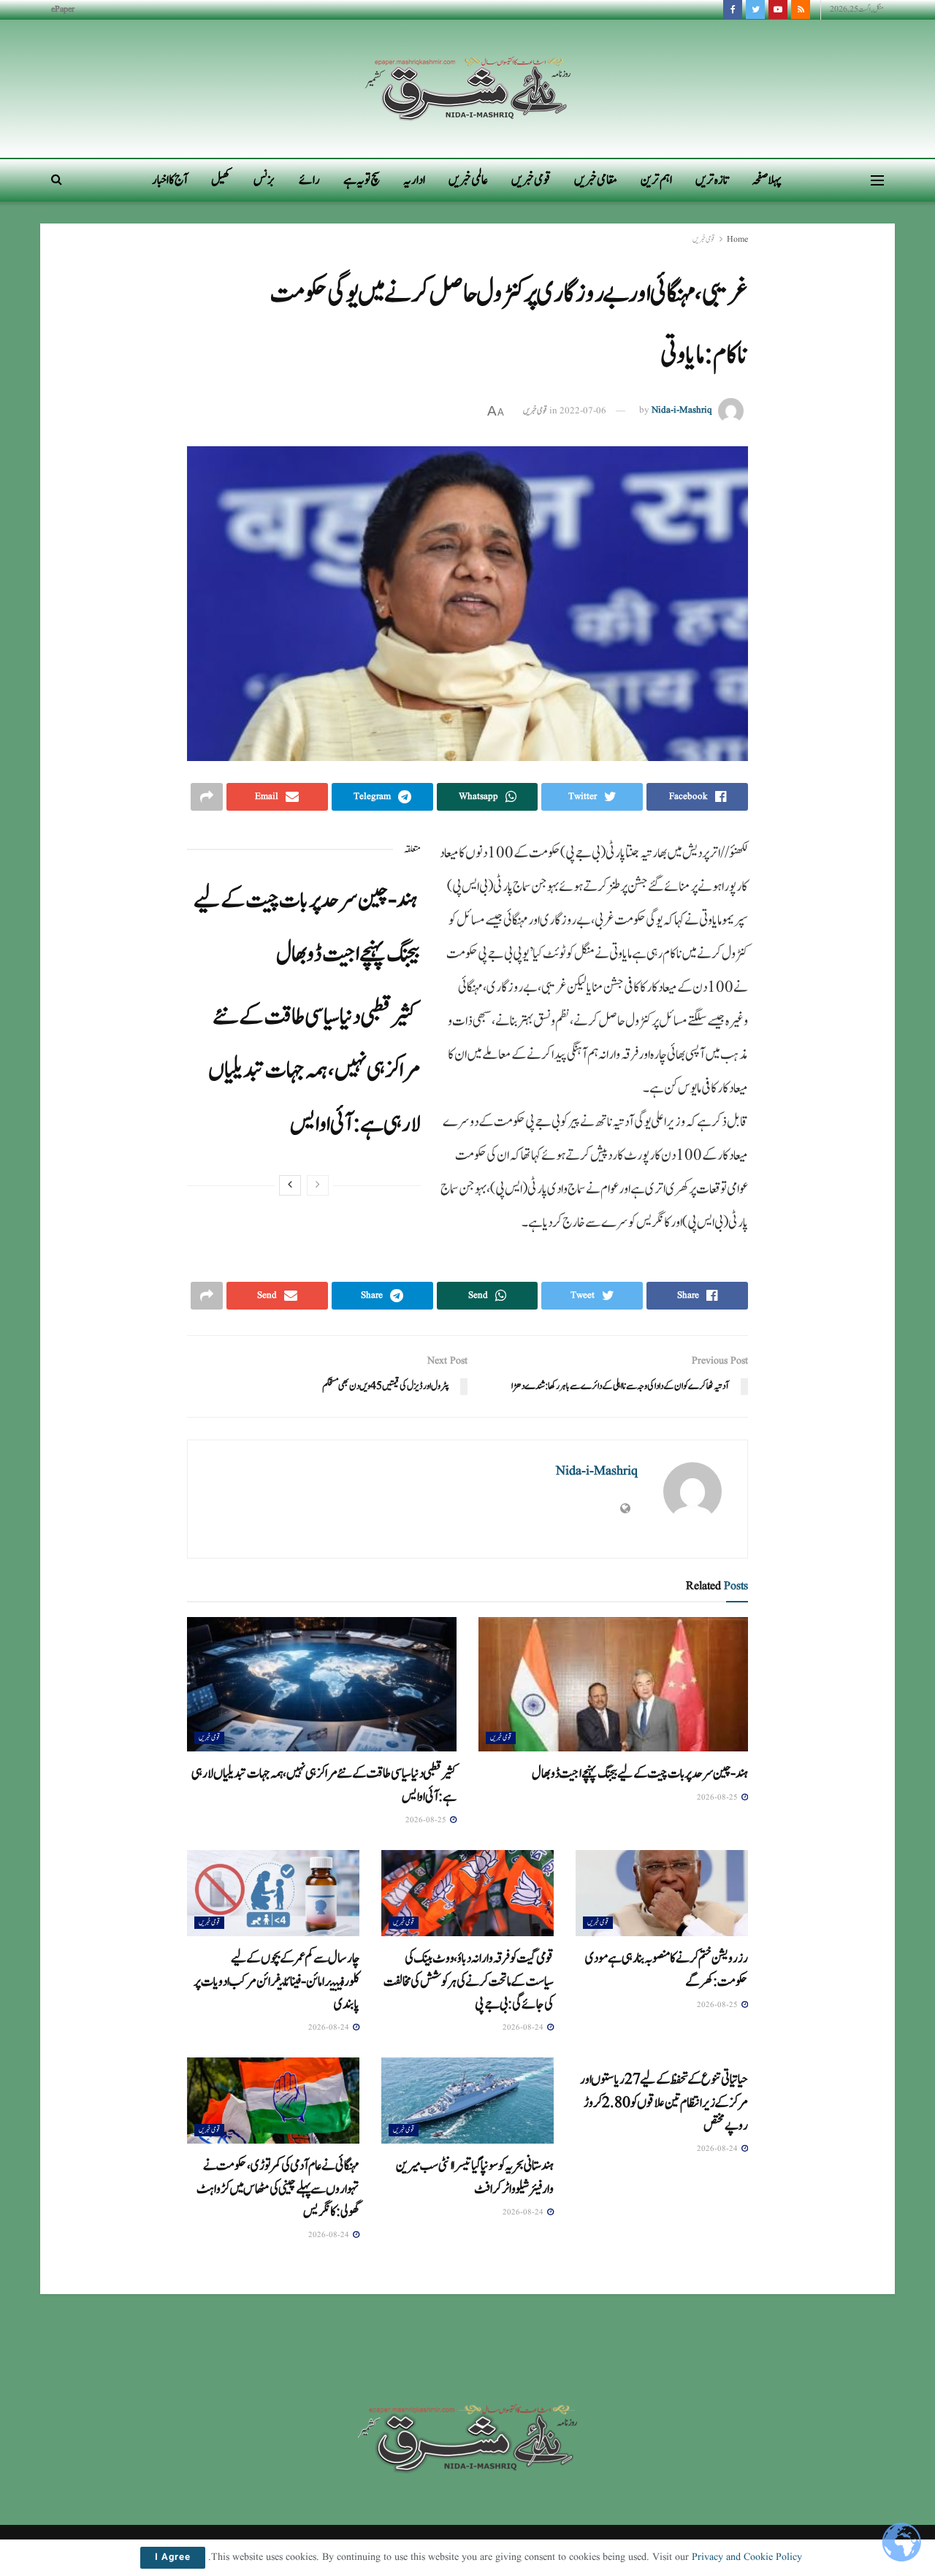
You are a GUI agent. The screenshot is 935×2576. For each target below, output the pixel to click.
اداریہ (414, 180)
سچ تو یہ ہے (362, 180)
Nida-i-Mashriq (682, 411)
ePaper (63, 9)
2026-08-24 (524, 2027)
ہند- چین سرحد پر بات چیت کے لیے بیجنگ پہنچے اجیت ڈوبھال (640, 1773)
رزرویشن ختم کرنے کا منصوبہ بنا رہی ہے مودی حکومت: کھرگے (667, 1969)
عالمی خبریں (468, 180)
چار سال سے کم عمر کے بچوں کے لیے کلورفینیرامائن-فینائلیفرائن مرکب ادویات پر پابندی (276, 1981)
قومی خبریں (531, 180)
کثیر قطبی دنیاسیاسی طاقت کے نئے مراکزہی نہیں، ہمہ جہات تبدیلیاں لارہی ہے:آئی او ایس (314, 1070)
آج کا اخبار (170, 180)
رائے (309, 180)
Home (737, 239)
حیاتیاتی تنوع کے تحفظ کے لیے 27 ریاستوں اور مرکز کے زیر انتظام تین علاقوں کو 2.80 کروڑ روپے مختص (664, 2102)
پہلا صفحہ (767, 180)
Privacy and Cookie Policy (747, 2557)
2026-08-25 (718, 1797)
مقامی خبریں (596, 180)
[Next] (290, 1185)
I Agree (173, 2558)
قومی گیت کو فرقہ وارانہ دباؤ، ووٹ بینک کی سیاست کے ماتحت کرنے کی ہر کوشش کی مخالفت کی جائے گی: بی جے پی (469, 1981)
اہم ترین (656, 180)
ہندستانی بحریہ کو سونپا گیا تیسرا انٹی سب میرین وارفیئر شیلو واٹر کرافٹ (475, 2177)
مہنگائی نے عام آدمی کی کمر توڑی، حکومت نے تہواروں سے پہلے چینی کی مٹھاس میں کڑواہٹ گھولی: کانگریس (278, 2189)
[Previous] (318, 1185)
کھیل (221, 180)
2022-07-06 (583, 411)
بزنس (264, 180)
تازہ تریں (712, 180)
